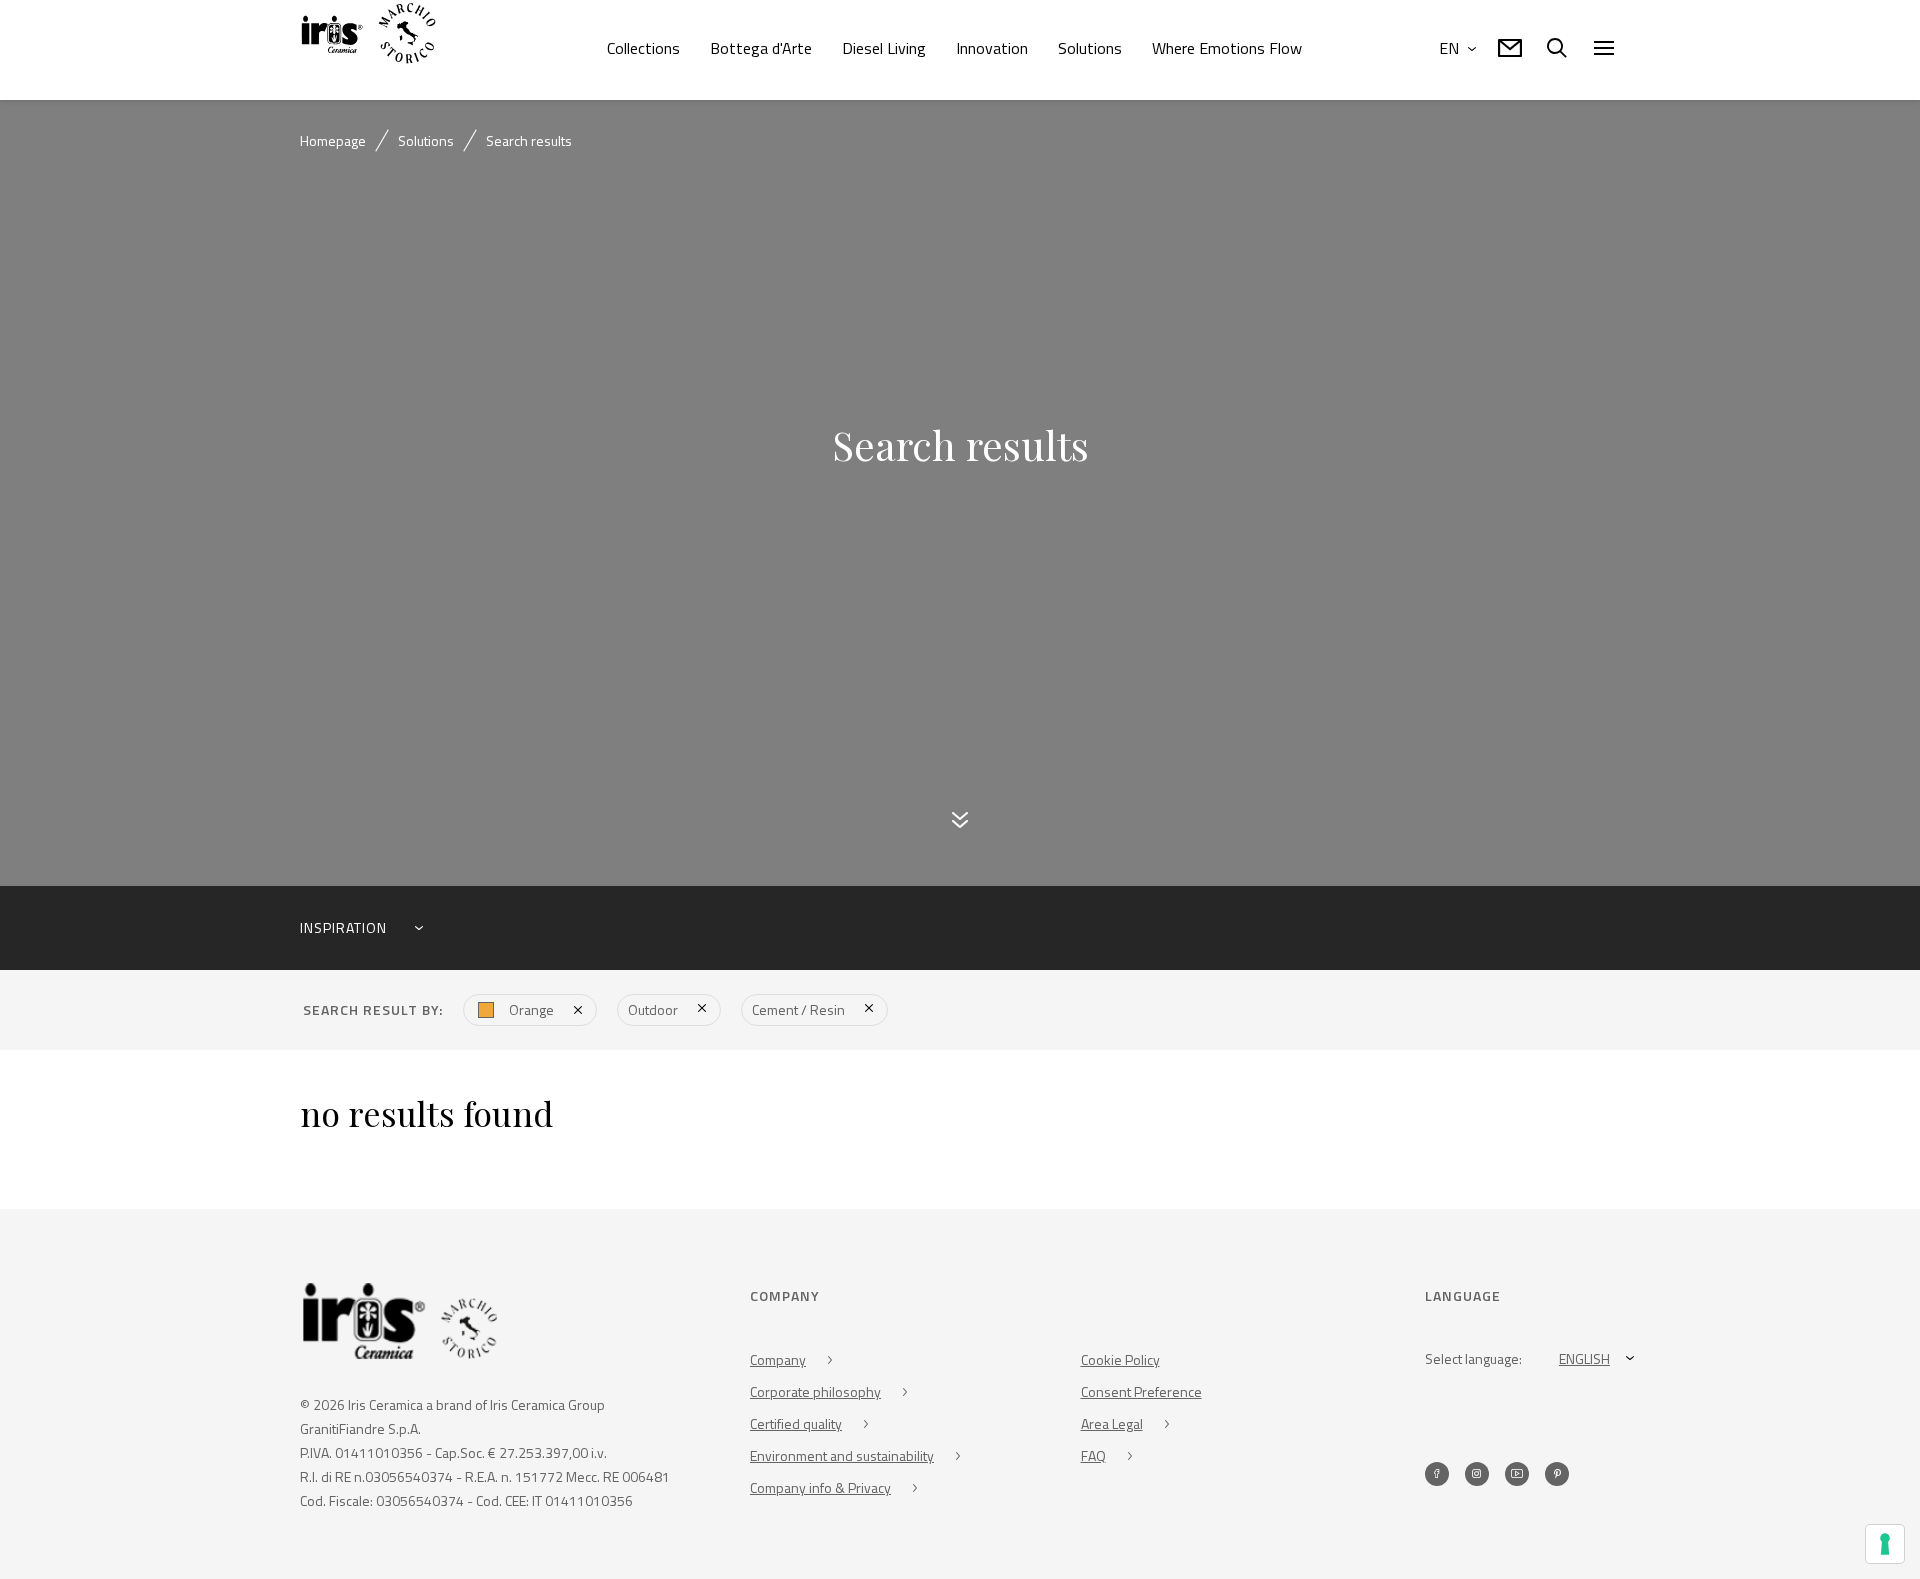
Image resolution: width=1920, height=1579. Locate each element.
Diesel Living (884, 48)
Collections (643, 48)
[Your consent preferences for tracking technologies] (1885, 1544)
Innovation (992, 48)
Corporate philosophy (815, 1395)
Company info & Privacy (820, 1491)
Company (778, 1363)
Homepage (333, 140)
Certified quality (796, 1427)
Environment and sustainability (842, 1459)
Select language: (1473, 1362)
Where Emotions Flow (1227, 48)
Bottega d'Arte (761, 48)
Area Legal (1112, 1427)
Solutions (1090, 48)
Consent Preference (1141, 1395)
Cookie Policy (1120, 1363)
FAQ (1093, 1459)
